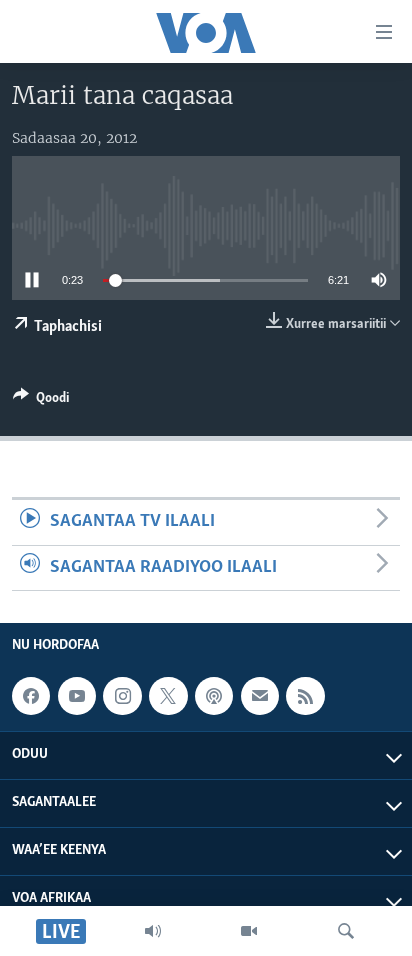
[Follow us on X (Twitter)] (168, 696)
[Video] (249, 931)
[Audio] (153, 931)
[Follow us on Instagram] (122, 696)
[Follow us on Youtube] (77, 696)
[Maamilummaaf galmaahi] (260, 696)
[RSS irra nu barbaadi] (305, 696)
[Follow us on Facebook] (31, 696)
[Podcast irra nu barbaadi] (214, 696)
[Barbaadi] (346, 931)
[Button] (41, 401)
